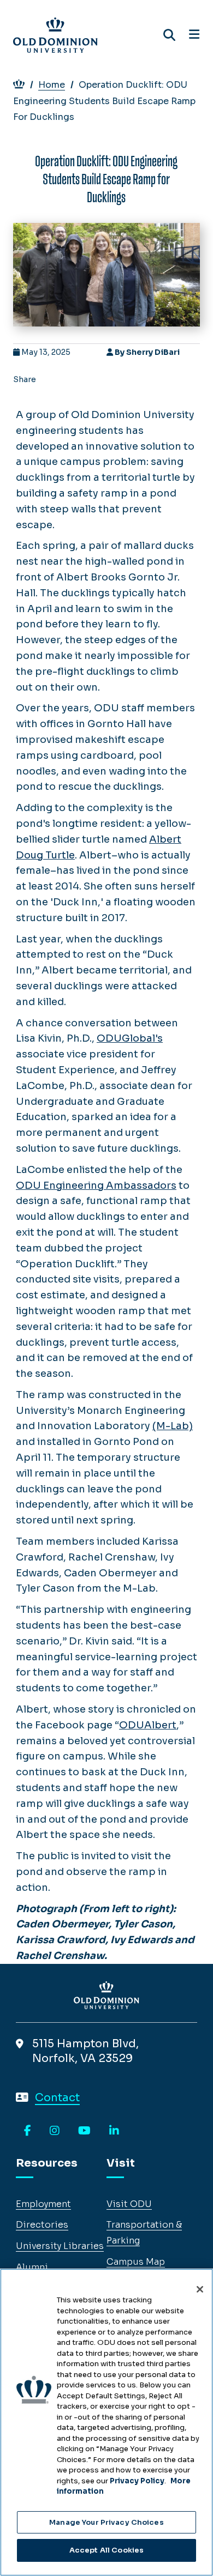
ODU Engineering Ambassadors (96, 1186)
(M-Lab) (173, 1426)
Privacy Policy (137, 2481)
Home (52, 85)
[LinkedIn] (114, 2131)
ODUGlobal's (130, 1038)
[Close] (200, 2289)
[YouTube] (84, 2131)
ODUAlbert (148, 1725)
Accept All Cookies (106, 2550)
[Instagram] (55, 2131)
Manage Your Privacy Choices (106, 2522)
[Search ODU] (169, 35)
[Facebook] (28, 2131)
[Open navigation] (194, 35)
